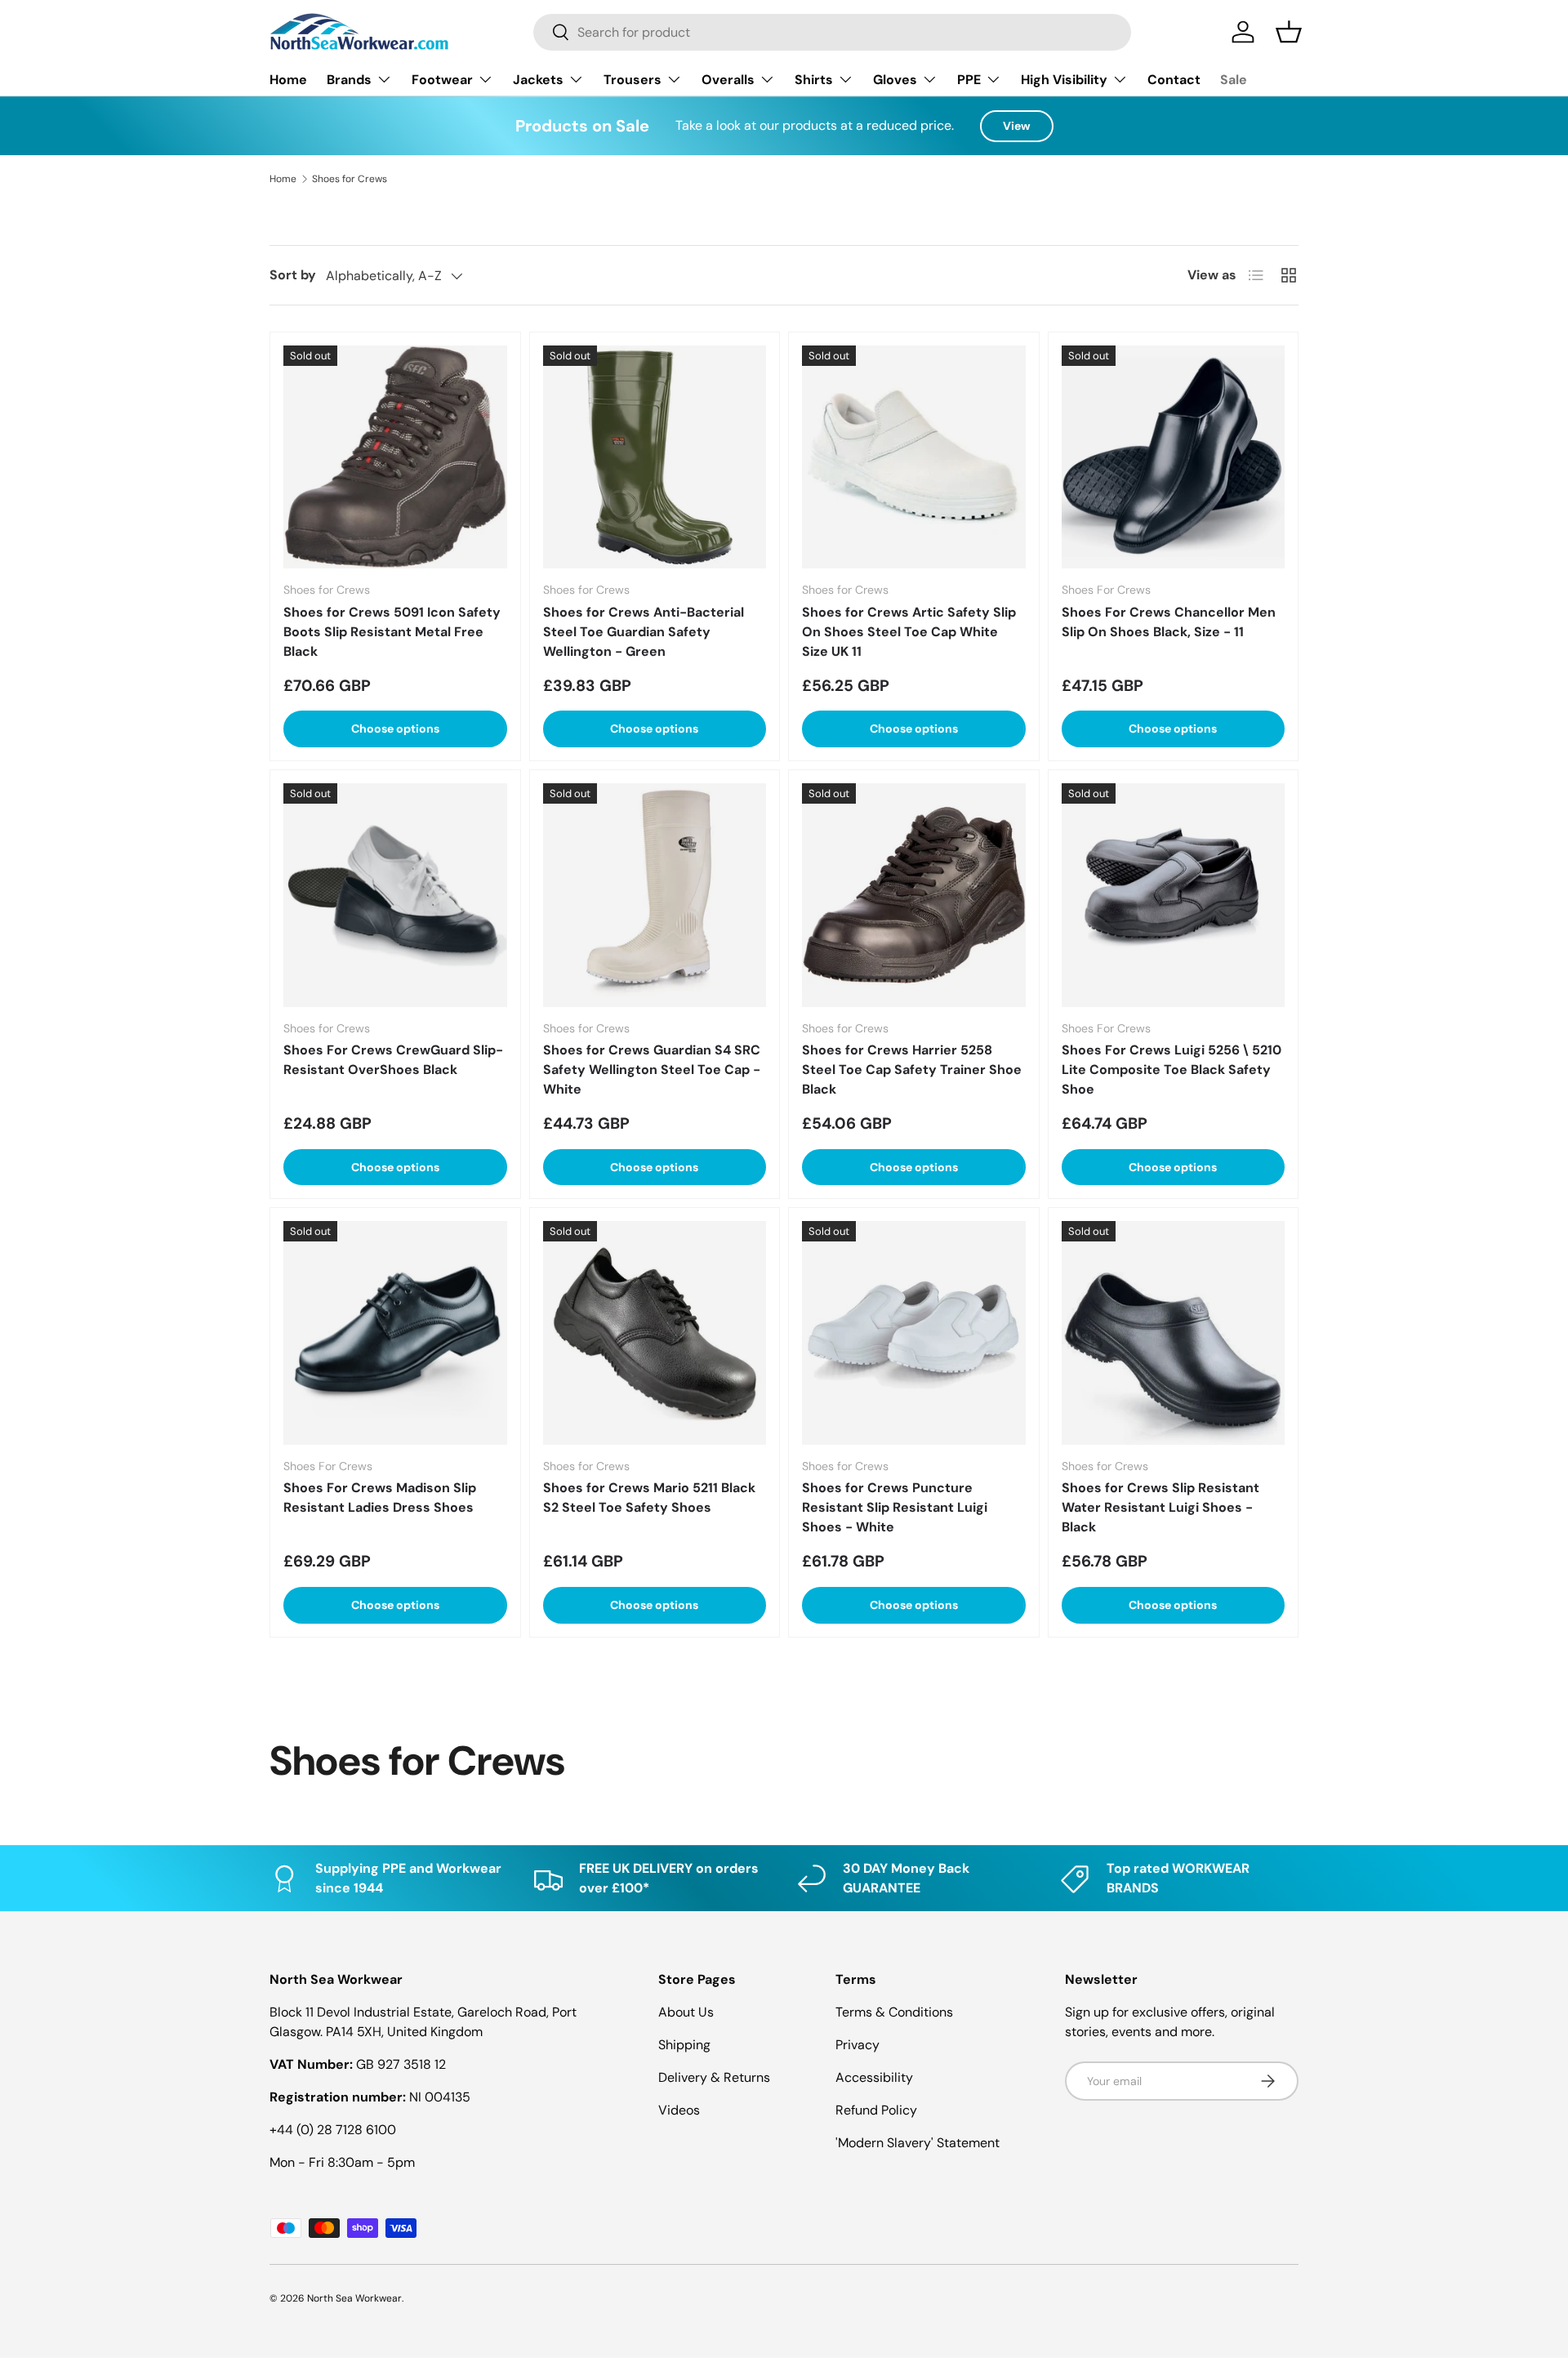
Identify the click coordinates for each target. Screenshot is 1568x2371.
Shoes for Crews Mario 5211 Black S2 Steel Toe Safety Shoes (649, 1497)
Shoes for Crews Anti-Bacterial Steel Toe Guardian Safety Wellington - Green (644, 632)
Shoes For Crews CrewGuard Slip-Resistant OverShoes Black (393, 1060)
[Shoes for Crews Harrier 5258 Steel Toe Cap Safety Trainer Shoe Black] (914, 895)
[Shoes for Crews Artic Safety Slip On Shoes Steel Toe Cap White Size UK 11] (914, 457)
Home (288, 80)
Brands (349, 80)
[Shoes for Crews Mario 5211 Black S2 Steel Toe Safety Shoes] (655, 1333)
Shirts (814, 80)
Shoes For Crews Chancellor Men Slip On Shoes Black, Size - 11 (1169, 622)
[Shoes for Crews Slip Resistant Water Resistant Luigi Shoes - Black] (1174, 1333)
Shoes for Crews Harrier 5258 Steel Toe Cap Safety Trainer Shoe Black (912, 1070)
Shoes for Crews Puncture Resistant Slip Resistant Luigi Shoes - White (895, 1507)
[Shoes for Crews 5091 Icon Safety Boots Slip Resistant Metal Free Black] (395, 457)
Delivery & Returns (714, 2077)
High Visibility (1064, 80)
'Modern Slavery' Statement (918, 2143)
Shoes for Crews (350, 179)
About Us (686, 2012)
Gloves (895, 80)
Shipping (684, 2045)
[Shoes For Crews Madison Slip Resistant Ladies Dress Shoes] (395, 1333)
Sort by (293, 275)
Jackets (538, 80)
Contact (1174, 80)
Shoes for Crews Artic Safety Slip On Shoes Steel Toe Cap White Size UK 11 (909, 632)
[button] (1289, 32)
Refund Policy (876, 2110)
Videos (679, 2110)
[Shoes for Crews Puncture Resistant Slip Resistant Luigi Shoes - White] (914, 1333)
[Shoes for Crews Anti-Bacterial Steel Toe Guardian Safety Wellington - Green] (655, 457)
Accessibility (874, 2077)
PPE (969, 80)
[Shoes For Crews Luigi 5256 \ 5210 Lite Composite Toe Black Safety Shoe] (1174, 895)
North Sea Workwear (354, 2298)
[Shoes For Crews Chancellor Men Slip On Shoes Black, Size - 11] (1174, 457)
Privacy (857, 2045)
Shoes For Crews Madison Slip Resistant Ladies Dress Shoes (380, 1497)
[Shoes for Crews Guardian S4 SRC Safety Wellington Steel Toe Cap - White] (655, 895)
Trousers (633, 80)
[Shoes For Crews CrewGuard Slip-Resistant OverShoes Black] (395, 895)
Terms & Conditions (894, 2012)
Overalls (728, 80)
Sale (1234, 80)
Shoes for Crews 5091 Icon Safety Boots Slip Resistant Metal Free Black (392, 632)
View (1017, 126)
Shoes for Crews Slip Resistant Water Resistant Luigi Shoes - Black (1160, 1507)
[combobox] (832, 32)
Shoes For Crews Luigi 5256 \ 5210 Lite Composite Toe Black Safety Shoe (1172, 1070)
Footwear (442, 80)
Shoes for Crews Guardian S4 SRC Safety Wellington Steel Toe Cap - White (652, 1070)
